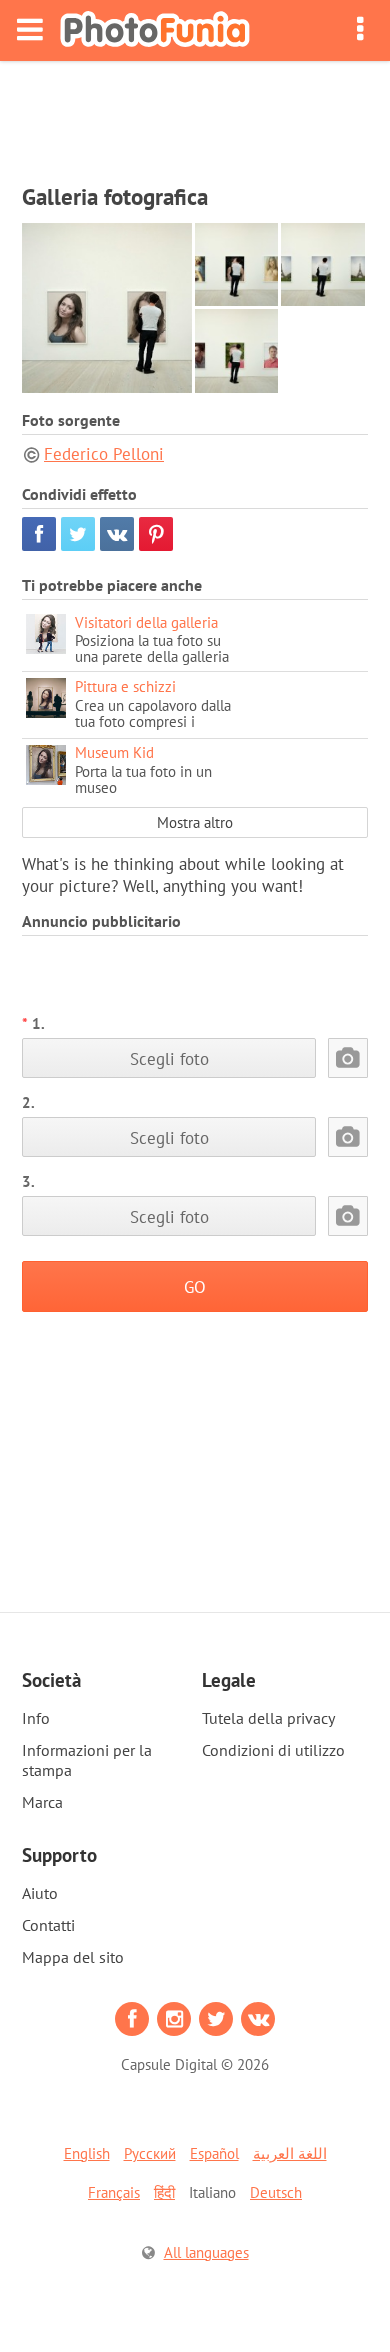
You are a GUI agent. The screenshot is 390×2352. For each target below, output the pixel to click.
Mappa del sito (73, 1957)
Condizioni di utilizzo (273, 1750)
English (87, 2153)
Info (36, 1718)
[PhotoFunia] (155, 30)
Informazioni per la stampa (87, 1760)
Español (214, 2153)
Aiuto (40, 1893)
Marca (42, 1802)
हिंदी (164, 2192)
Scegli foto (169, 1058)
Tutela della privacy (268, 1718)
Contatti (48, 1925)
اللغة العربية (290, 2153)
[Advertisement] (195, 116)
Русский (150, 2153)
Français (114, 2192)
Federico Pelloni (104, 454)
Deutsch (276, 2192)
